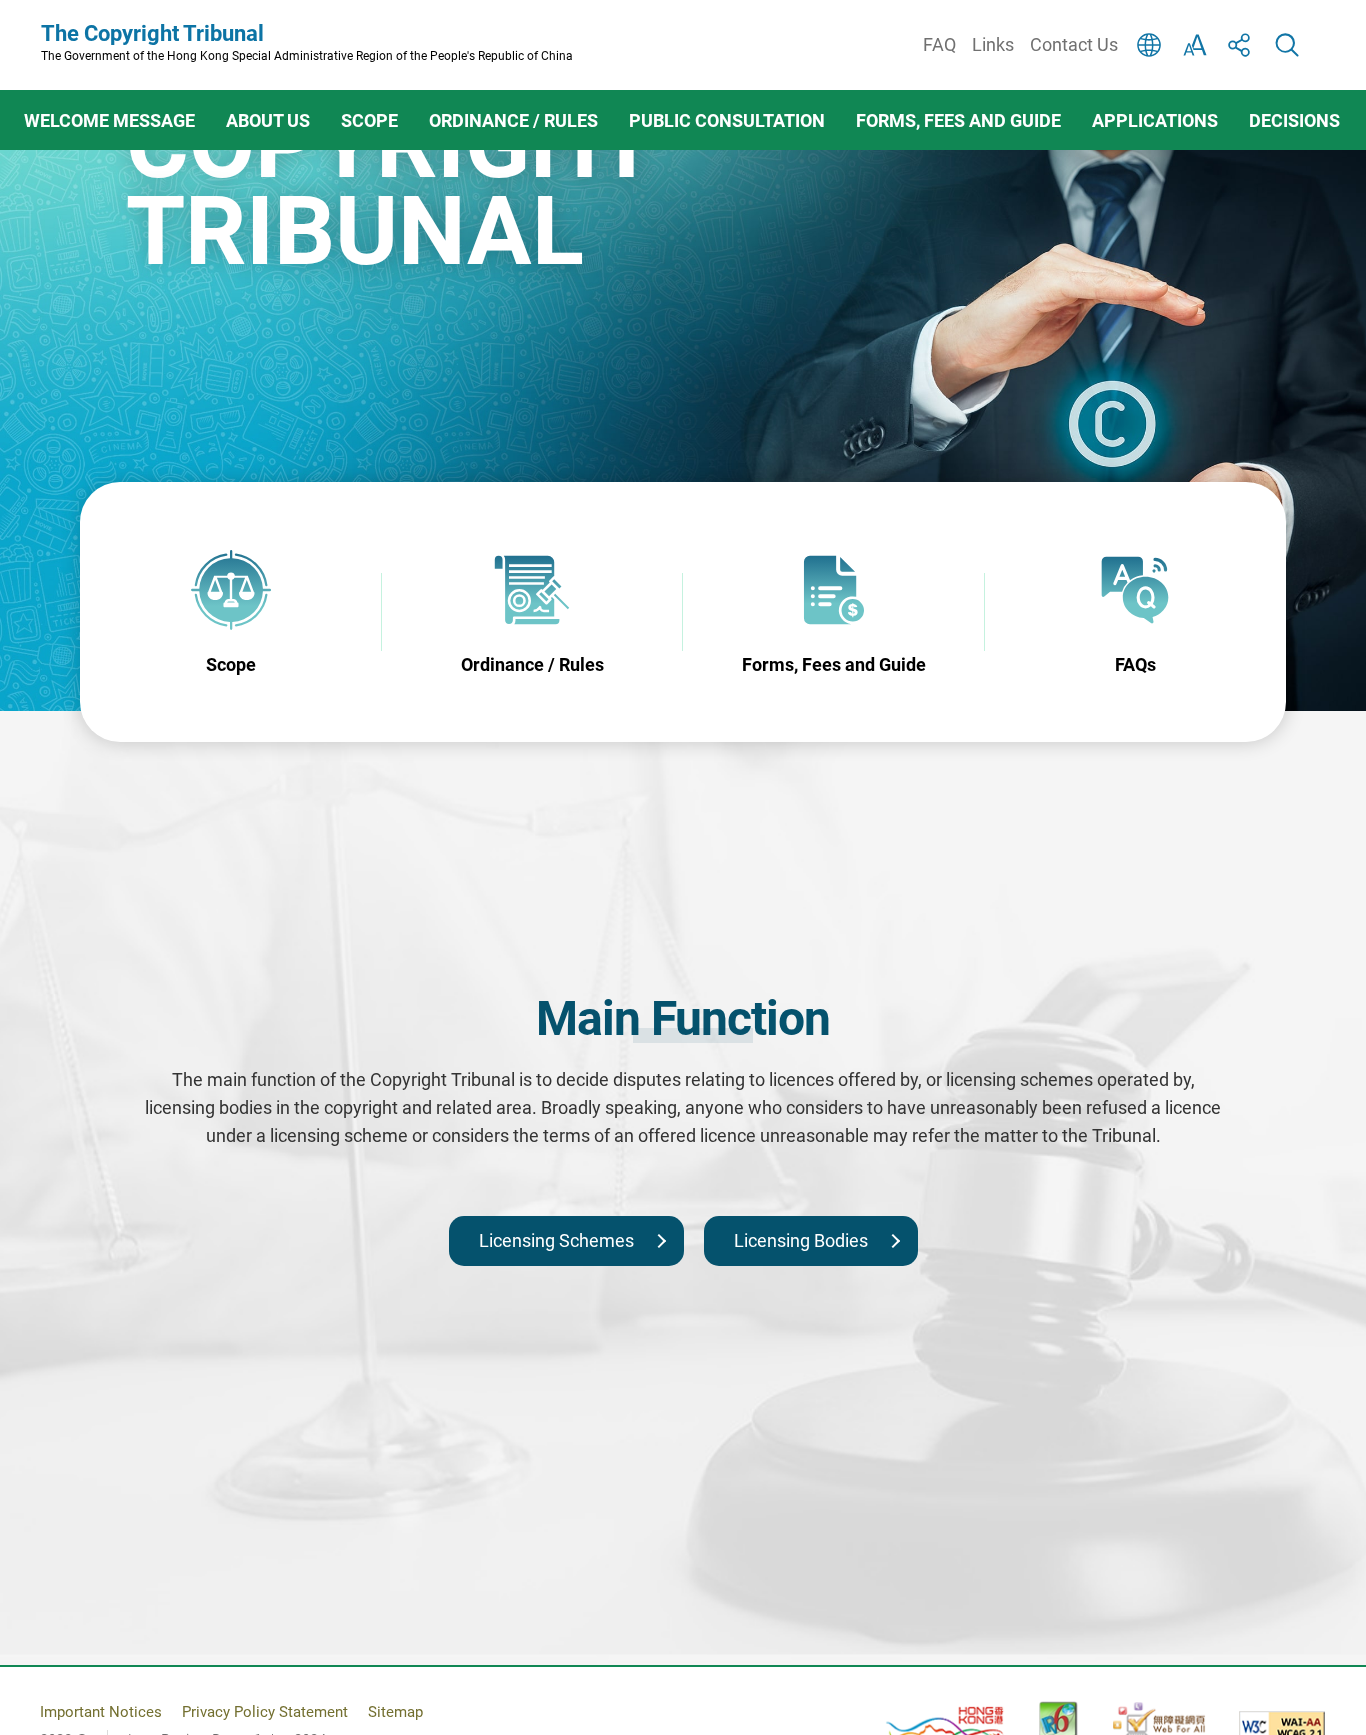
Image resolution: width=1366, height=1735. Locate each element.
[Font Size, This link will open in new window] (1195, 45)
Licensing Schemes (556, 1240)
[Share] (1241, 45)
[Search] (1287, 45)
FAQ (939, 44)
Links (993, 44)
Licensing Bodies (801, 1240)
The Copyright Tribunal (307, 42)
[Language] (1149, 45)
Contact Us (1074, 44)
